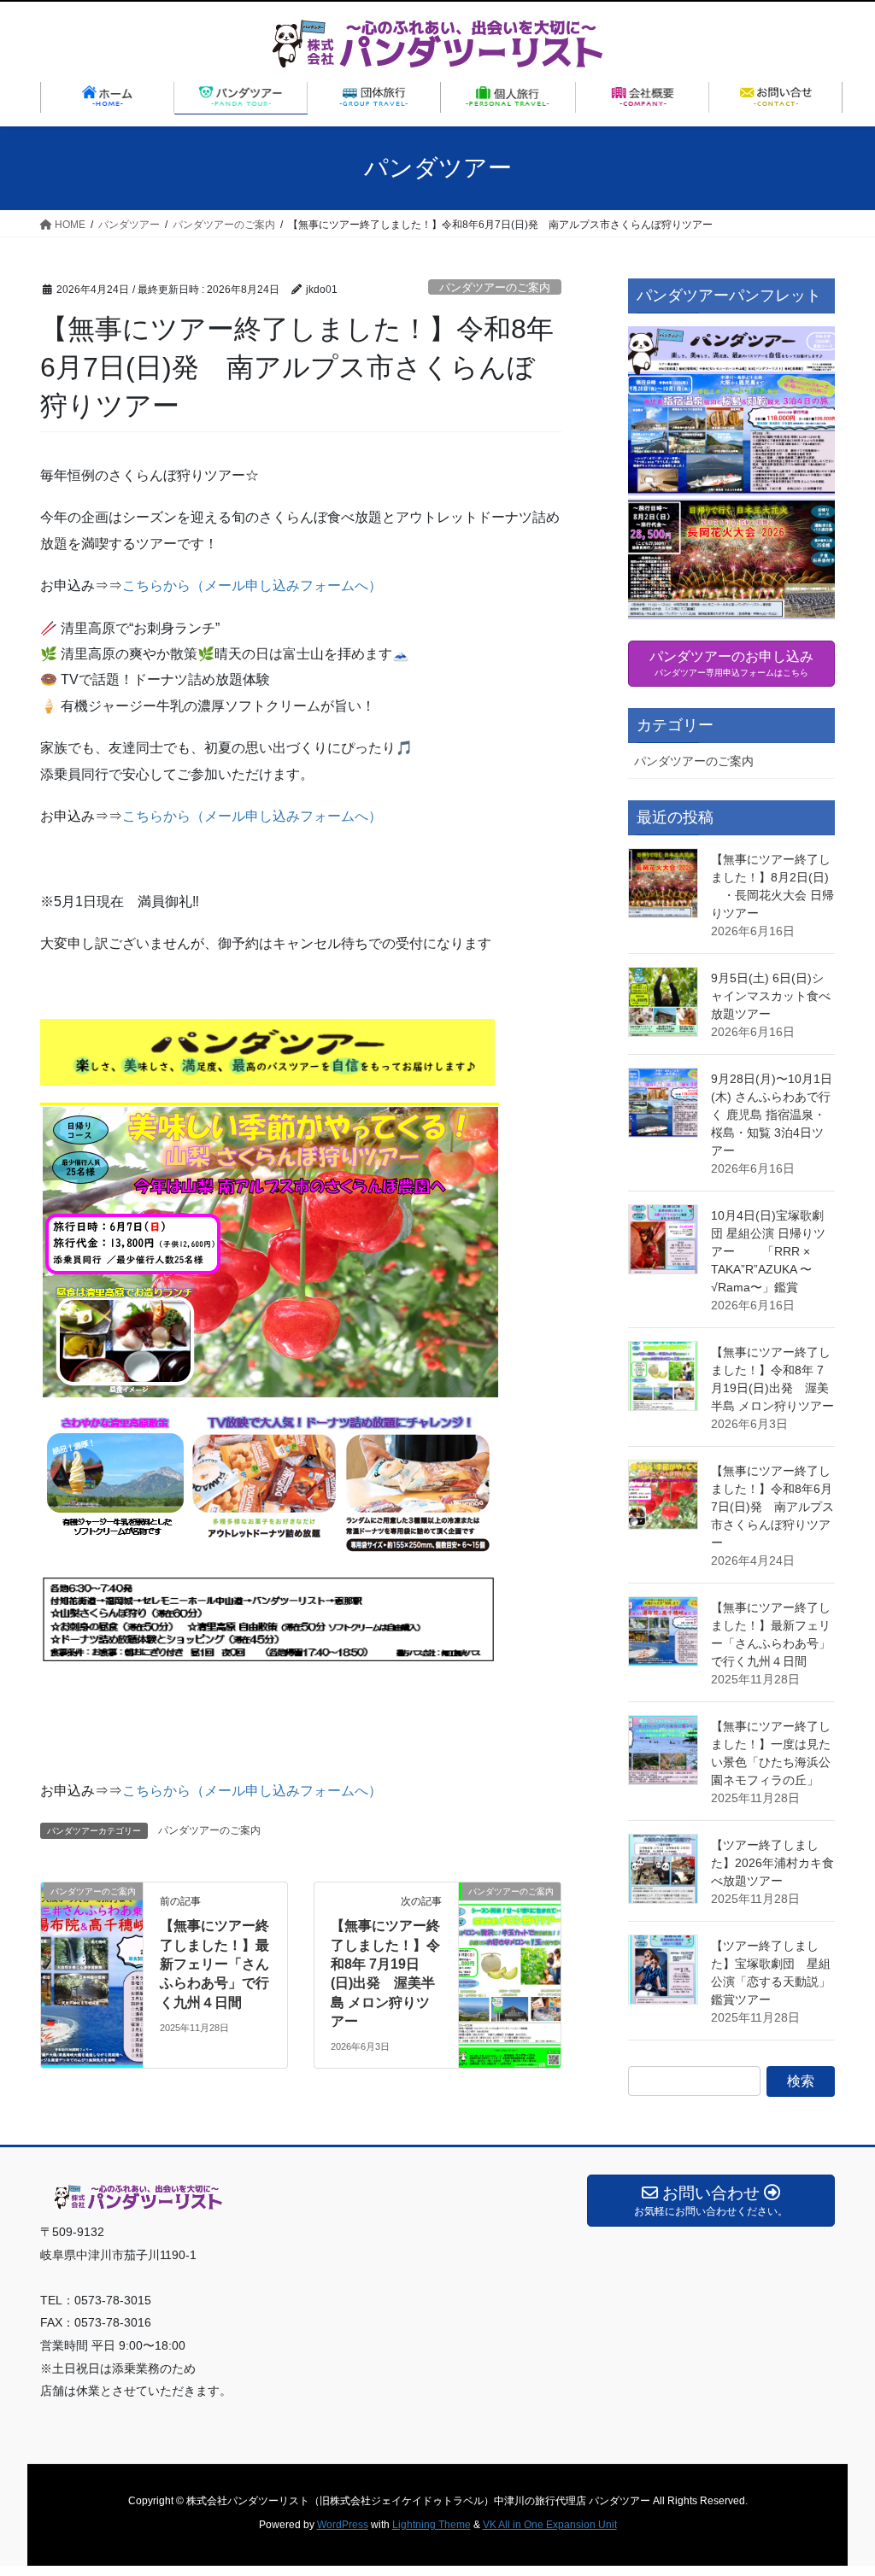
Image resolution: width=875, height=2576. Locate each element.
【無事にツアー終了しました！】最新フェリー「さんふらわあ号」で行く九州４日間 (214, 1964)
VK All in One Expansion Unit (550, 2525)
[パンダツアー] (241, 97)
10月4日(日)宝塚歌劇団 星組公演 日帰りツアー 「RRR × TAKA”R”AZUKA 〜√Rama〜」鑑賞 (768, 1251)
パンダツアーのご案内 (495, 287)
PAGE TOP (838, 2484)
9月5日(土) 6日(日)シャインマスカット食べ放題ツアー (771, 996)
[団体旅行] (375, 97)
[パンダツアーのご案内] (92, 1946)
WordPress (343, 2525)
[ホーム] (107, 97)
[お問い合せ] (776, 97)
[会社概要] (643, 97)
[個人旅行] (509, 97)
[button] (731, 473)
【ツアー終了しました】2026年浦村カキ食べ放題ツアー (772, 1863)
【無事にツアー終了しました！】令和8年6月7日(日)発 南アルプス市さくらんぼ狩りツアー (772, 1507)
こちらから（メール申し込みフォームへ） (266, 585)
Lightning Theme (432, 2525)
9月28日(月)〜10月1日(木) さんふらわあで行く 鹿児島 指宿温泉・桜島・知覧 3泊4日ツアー (772, 1115)
